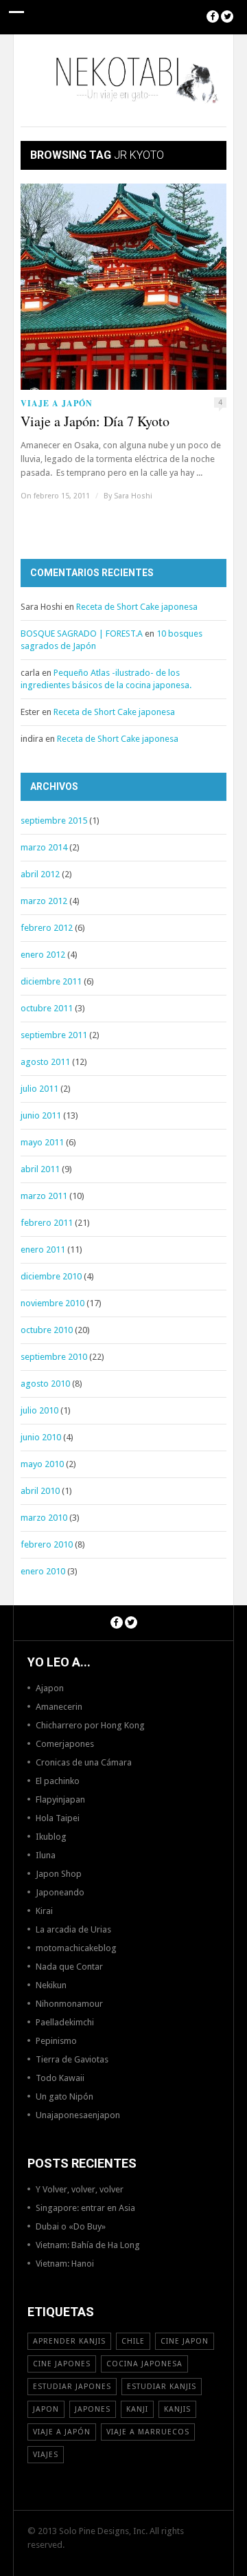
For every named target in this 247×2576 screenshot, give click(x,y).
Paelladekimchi (65, 2022)
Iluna (46, 1855)
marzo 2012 (44, 901)
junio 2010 (41, 1437)
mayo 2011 (42, 1142)
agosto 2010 (45, 1384)
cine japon (185, 2341)
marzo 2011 (44, 1196)
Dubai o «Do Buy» (71, 2226)
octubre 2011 (47, 1008)
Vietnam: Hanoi (65, 2264)
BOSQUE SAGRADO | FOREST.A (82, 634)
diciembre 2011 (51, 981)
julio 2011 (39, 1089)
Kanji (137, 2409)
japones (93, 2409)
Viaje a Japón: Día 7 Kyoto (95, 421)
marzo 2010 (44, 1518)
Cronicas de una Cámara (84, 1762)
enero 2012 (43, 955)
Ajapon (50, 1688)
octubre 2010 (47, 1330)
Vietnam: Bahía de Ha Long (88, 2245)
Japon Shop (59, 1874)
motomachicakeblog (76, 1948)
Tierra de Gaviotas (72, 2059)
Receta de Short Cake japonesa (137, 607)
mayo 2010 (42, 1464)
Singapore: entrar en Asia (85, 2208)
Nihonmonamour (69, 2004)
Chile (133, 2341)
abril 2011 (40, 1169)
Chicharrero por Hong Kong (90, 1725)
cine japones (62, 2364)
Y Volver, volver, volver (80, 2189)
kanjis (177, 2409)
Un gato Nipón (64, 2096)
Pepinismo (56, 2041)
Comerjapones (65, 1744)
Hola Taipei (58, 1818)
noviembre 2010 (52, 1303)
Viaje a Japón (57, 403)
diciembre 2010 (51, 1276)
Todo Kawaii (60, 2078)
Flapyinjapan (60, 1799)
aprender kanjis (69, 2341)
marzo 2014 (44, 847)
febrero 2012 (47, 928)
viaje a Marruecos (148, 2432)
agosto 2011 (45, 1062)
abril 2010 (40, 1491)
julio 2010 (39, 1410)
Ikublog (51, 1837)
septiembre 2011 (54, 1035)
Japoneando (60, 1892)
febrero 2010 (47, 1544)
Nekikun (51, 1985)
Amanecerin (59, 1707)
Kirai (44, 1911)
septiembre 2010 (54, 1357)
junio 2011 (41, 1115)
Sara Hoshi (133, 496)
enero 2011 (43, 1250)
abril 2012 (40, 874)
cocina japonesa (144, 2364)
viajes (46, 2455)
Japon (46, 2409)
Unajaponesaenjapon (78, 2115)
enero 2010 (43, 1571)
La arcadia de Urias (73, 1929)
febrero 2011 (47, 1223)
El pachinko (58, 1781)
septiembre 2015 (54, 821)
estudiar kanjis (162, 2387)
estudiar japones (72, 2387)
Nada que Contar (69, 1967)
